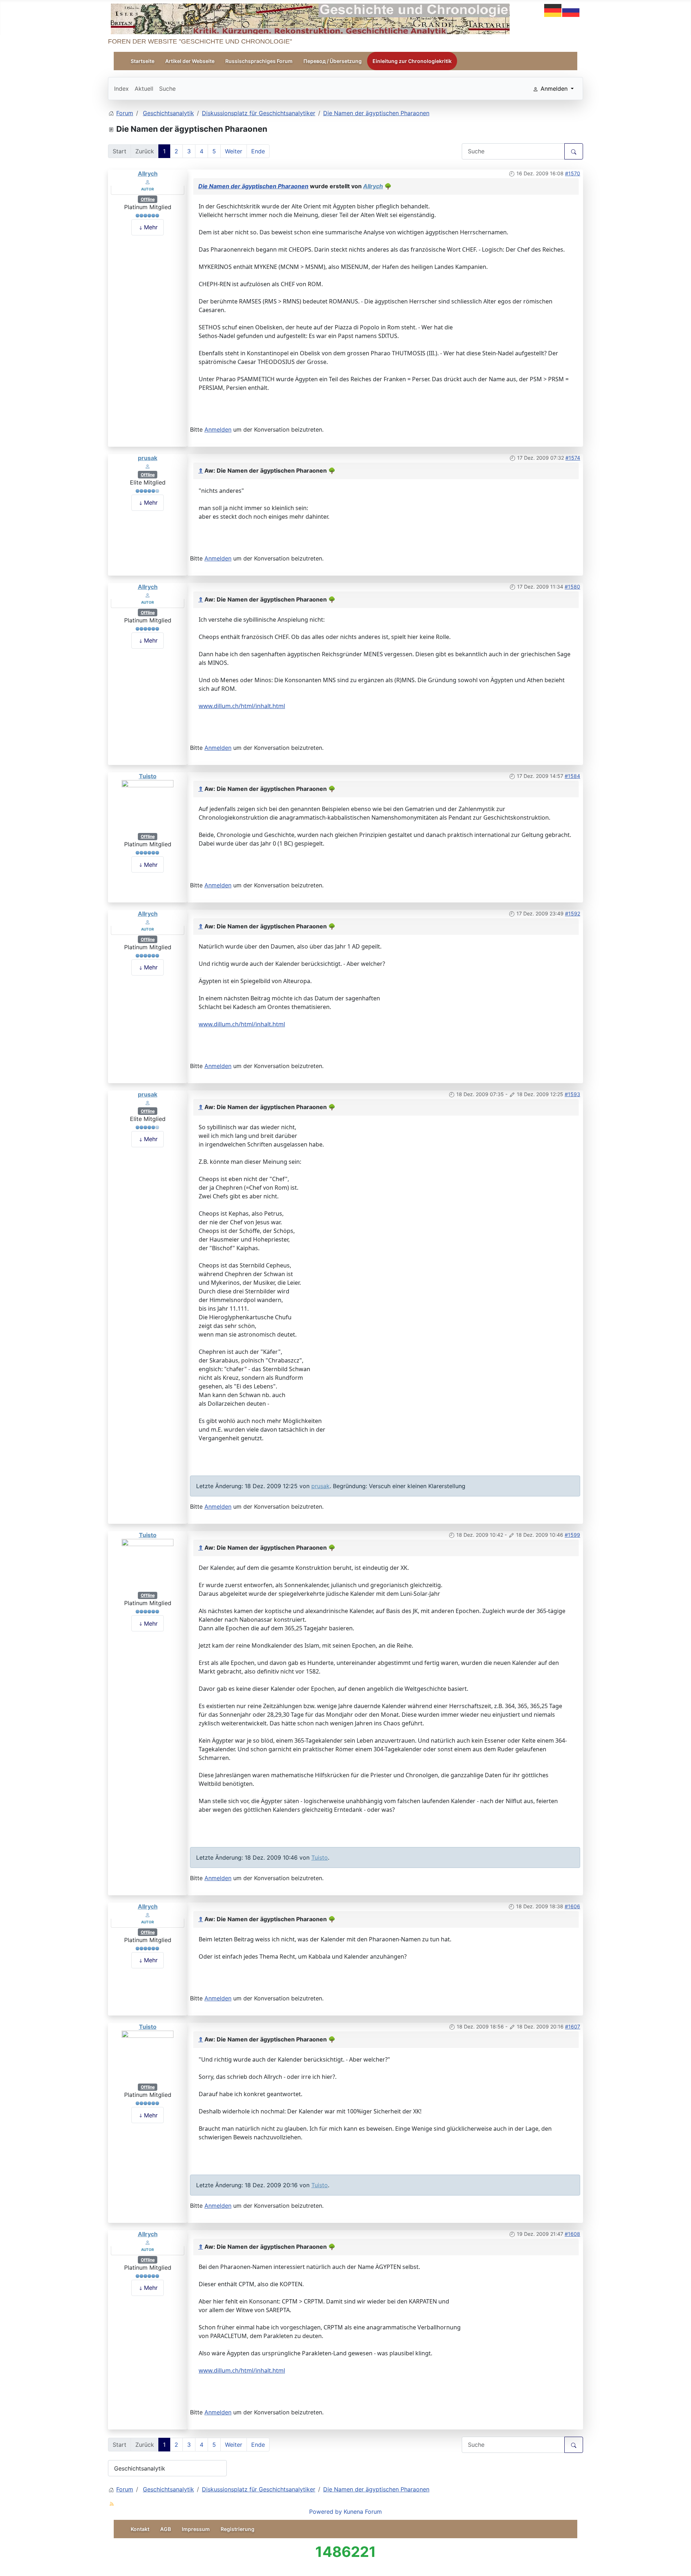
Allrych (148, 174)
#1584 (572, 776)
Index (121, 89)
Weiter (234, 151)
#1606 (572, 1906)
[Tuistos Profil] (148, 806)
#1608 (572, 2234)
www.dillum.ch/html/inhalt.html (242, 706)
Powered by (326, 2512)
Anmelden (218, 429)
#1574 (573, 458)
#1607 (573, 2026)
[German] (553, 10)
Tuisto (148, 776)
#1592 (573, 913)
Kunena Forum (363, 2512)
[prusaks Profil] (148, 466)
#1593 (572, 1094)
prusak (148, 458)
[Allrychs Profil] (148, 181)
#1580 (572, 587)
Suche (167, 89)
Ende (258, 151)
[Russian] (571, 10)
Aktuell (144, 89)
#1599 (572, 1535)
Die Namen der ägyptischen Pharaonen (253, 186)
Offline (148, 199)
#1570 (573, 173)
